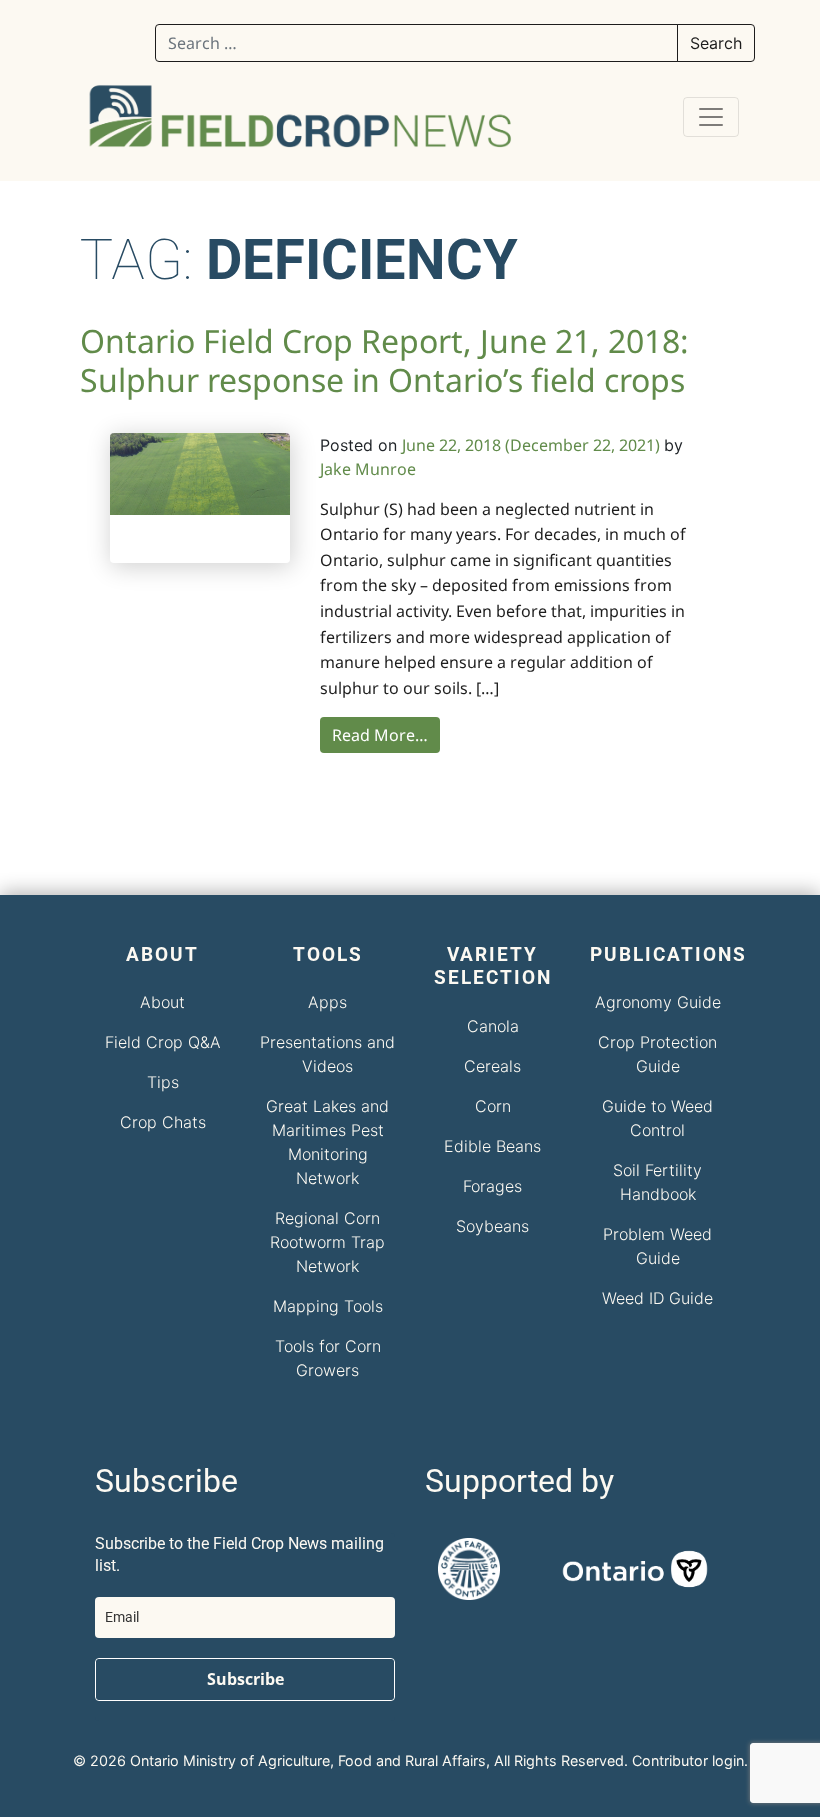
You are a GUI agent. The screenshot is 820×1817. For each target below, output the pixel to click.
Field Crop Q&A (163, 1042)
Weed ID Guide (657, 1298)
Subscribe (245, 1679)
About (162, 1002)
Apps (327, 1002)
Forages (492, 1186)
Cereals (492, 1066)
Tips (163, 1082)
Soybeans (492, 1226)
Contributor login (688, 1760)
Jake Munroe (368, 469)
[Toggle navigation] (711, 117)
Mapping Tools (328, 1306)
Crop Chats (163, 1122)
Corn (493, 1106)
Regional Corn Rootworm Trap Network (327, 1242)
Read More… (380, 735)
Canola (493, 1026)
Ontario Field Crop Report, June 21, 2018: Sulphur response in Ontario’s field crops (384, 360)
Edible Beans (492, 1146)
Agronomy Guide (658, 1002)
